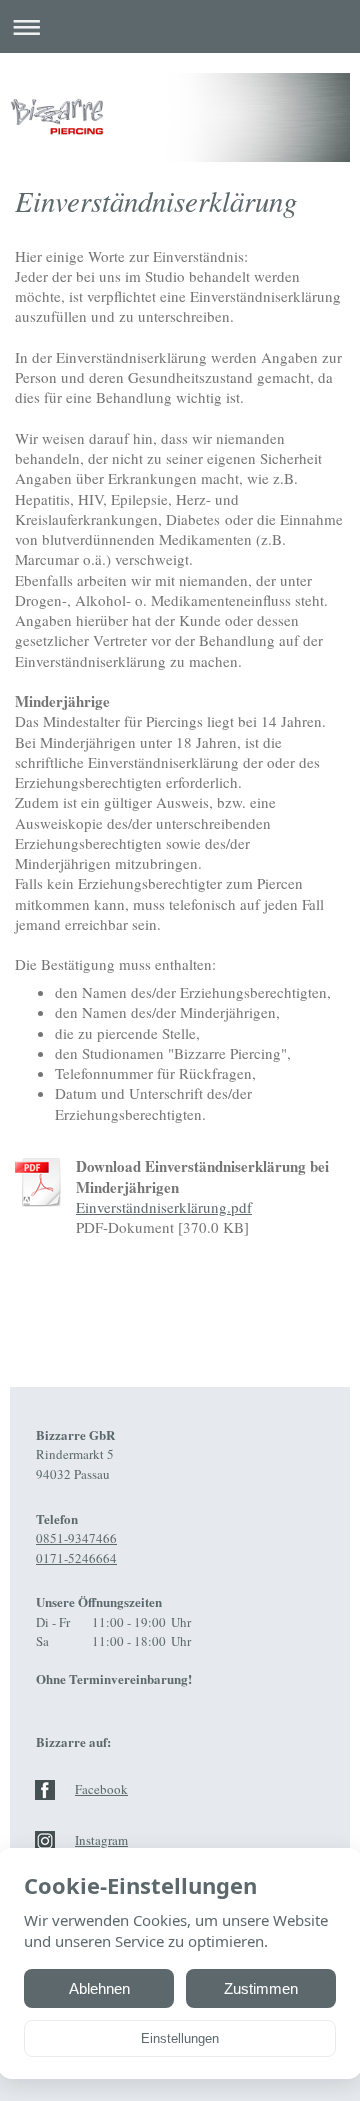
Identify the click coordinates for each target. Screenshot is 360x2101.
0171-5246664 (76, 1558)
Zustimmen (261, 1988)
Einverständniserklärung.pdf (164, 1207)
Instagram (101, 1840)
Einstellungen (180, 2038)
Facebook (101, 1789)
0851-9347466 (76, 1538)
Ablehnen (99, 1988)
